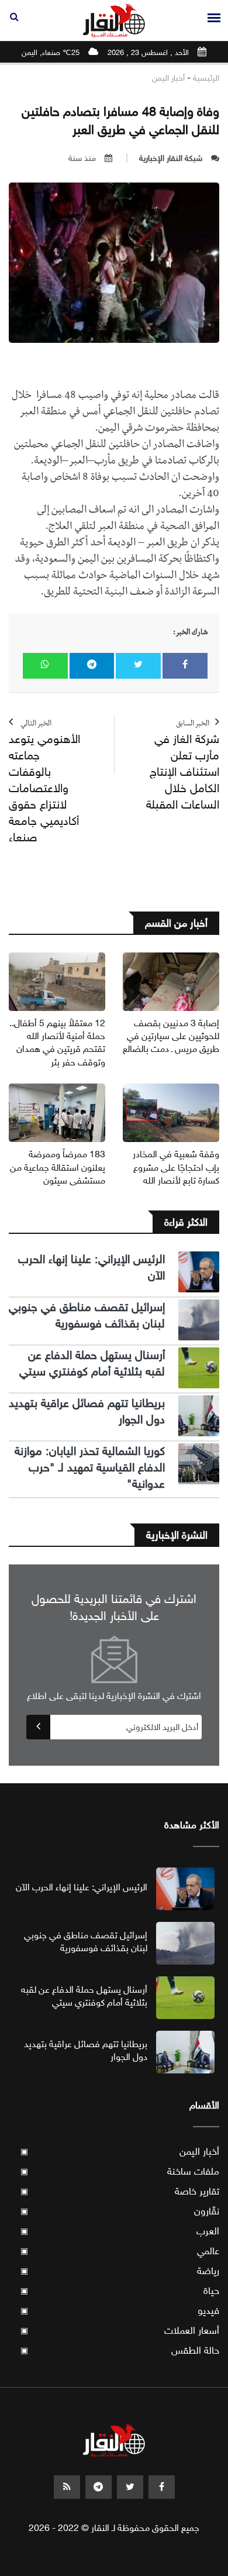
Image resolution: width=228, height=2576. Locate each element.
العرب (120, 2231)
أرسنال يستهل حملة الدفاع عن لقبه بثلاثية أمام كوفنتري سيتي (92, 1363)
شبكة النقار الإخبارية (171, 158)
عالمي (120, 2251)
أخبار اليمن (168, 78)
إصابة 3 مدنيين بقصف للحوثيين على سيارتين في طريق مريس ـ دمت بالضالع (171, 1036)
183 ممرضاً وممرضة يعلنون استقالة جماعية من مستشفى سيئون (58, 1167)
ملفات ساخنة (120, 2171)
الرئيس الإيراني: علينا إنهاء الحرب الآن (82, 1887)
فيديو (120, 2311)
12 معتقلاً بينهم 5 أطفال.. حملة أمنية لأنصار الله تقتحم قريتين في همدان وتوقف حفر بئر (57, 1043)
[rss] (67, 2487)
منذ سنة (82, 158)
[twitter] (130, 2487)
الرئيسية (206, 78)
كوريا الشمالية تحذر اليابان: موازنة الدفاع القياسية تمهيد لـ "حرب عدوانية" (90, 1468)
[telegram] (99, 2487)
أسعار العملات (120, 2331)
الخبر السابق (183, 766)
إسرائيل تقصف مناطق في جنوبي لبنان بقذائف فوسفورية (87, 1315)
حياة (120, 2291)
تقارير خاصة (120, 2191)
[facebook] (162, 2487)
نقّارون (120, 2211)
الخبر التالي (44, 783)
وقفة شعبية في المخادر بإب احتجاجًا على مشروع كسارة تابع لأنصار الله (176, 1167)
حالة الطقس (120, 2350)
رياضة (120, 2271)
